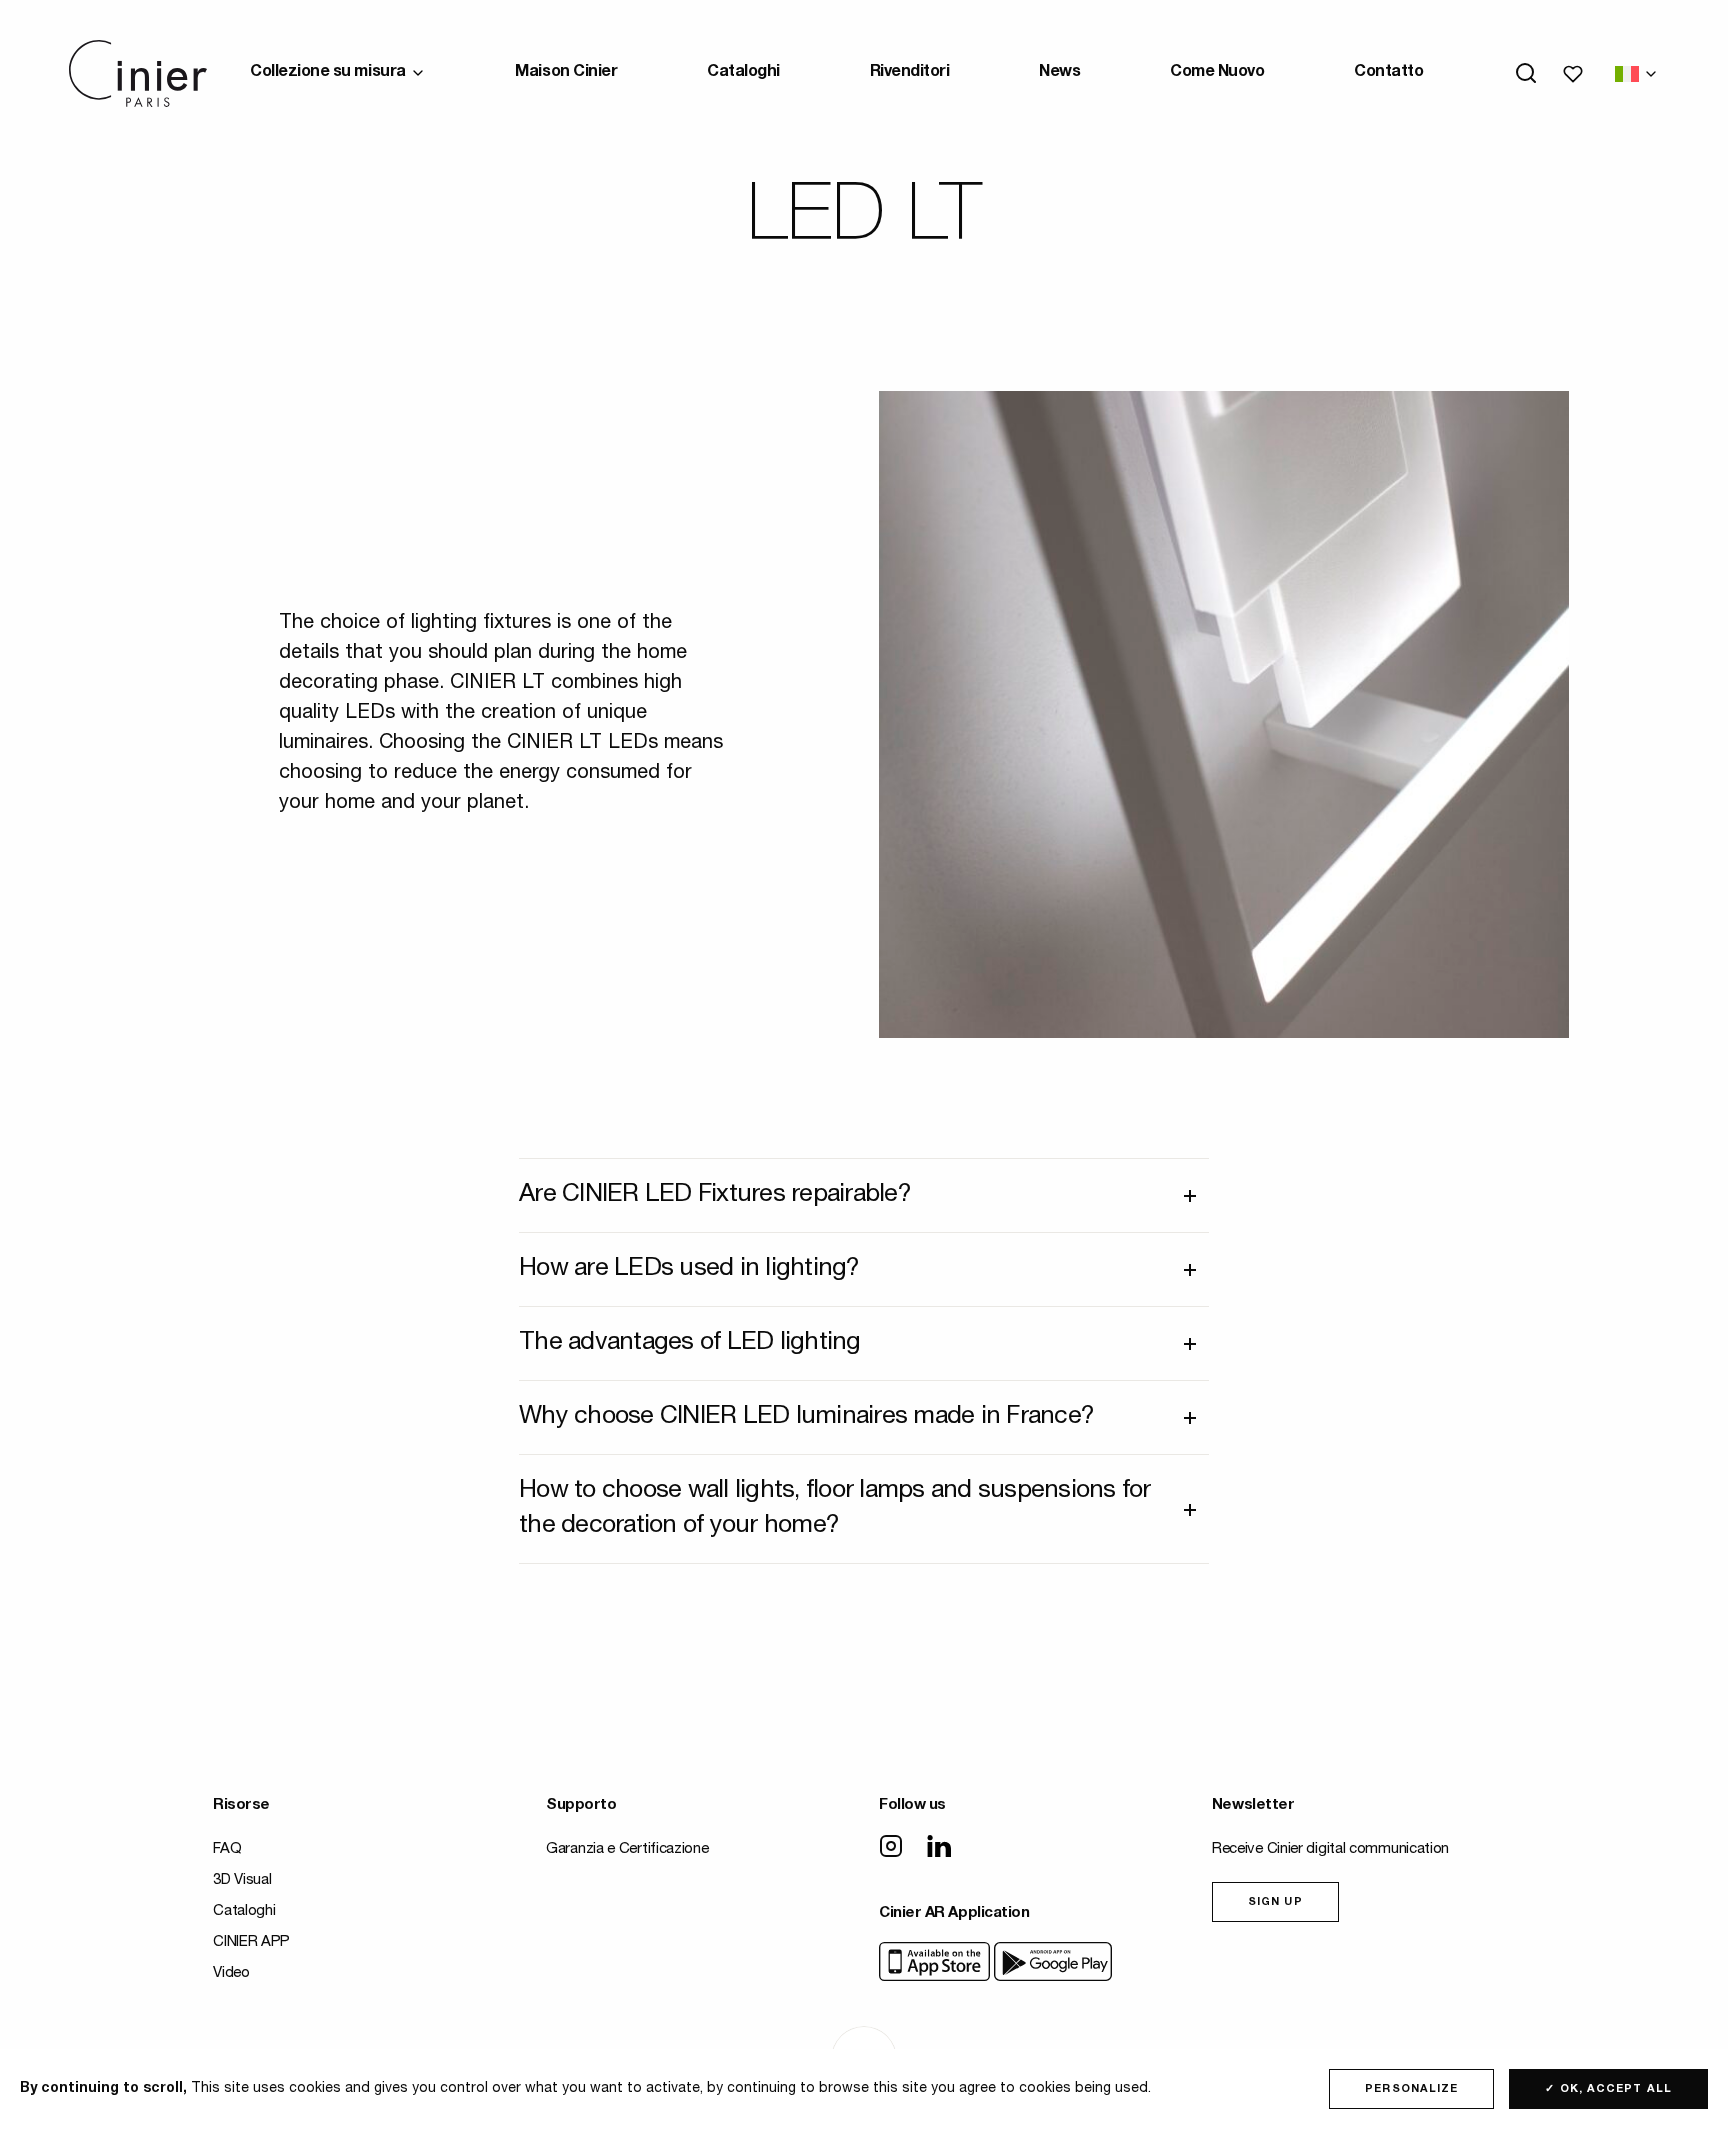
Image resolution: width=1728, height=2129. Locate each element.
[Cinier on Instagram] (891, 1848)
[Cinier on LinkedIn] (939, 1848)
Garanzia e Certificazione (627, 1849)
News (1059, 73)
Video (231, 1973)
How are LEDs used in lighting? (689, 1269)
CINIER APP (251, 1942)
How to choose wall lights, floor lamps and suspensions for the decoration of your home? (835, 1509)
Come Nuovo (1217, 73)
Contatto (1388, 73)
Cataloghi (743, 73)
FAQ (227, 1849)
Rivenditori (910, 73)
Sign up (1275, 1902)
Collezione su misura (327, 73)
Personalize (1411, 2089)
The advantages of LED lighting (690, 1343)
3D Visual (242, 1880)
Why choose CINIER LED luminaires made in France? (806, 1417)
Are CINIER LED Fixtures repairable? (715, 1195)
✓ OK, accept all (1608, 2089)
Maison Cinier (566, 73)
